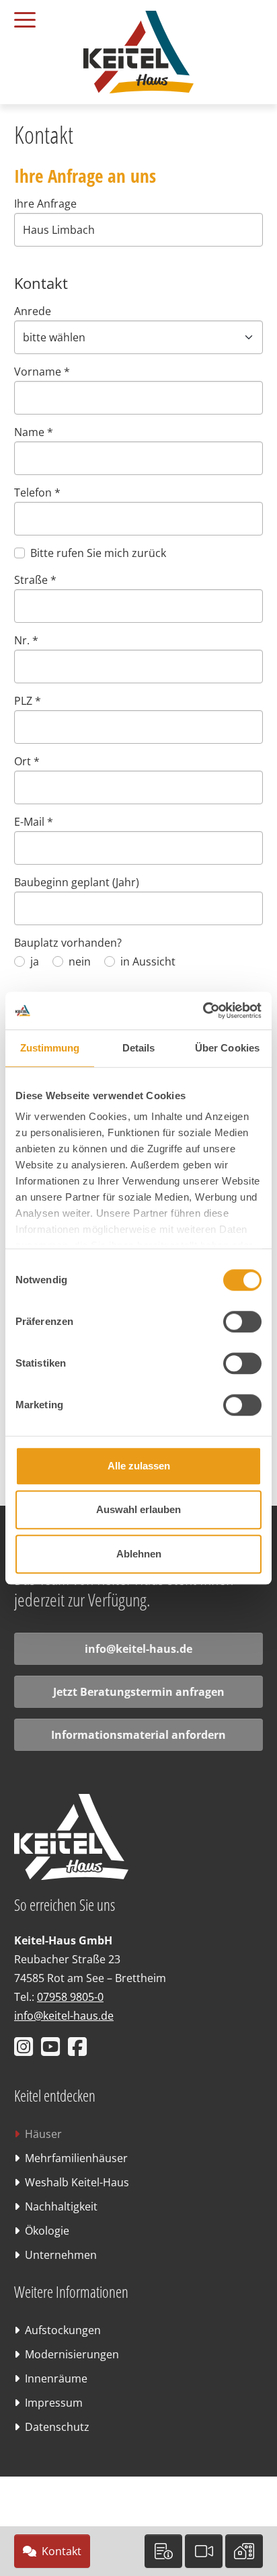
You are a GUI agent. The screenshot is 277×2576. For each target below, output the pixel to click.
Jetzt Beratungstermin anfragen (139, 1692)
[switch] (242, 1322)
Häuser (43, 2134)
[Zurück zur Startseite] (138, 51)
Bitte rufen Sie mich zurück (98, 553)
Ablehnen (139, 1554)
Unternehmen (61, 2255)
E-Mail (34, 822)
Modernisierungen (72, 2354)
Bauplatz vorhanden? (68, 943)
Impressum (54, 2403)
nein (80, 961)
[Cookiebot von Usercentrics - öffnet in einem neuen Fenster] (203, 1011)
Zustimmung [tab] (50, 1048)
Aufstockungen (63, 2330)
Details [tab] (139, 1048)
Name (34, 432)
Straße (35, 580)
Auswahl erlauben (138, 1509)
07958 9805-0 (70, 1997)
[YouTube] (53, 2051)
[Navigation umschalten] (35, 16)
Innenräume (56, 2378)
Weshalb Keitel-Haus (77, 2182)
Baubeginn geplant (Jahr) (77, 882)
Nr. (26, 640)
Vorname (42, 372)
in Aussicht (148, 961)
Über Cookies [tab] (227, 1048)
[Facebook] (80, 2051)
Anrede (33, 311)
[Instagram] (26, 2051)
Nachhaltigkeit (61, 2206)
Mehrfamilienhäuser (76, 2158)
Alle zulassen (139, 1466)
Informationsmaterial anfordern (138, 1735)
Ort (27, 761)
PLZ (28, 701)
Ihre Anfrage (45, 204)
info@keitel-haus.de (138, 1649)
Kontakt (62, 2551)
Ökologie (47, 2231)
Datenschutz (57, 2427)
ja (35, 961)
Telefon (37, 492)
